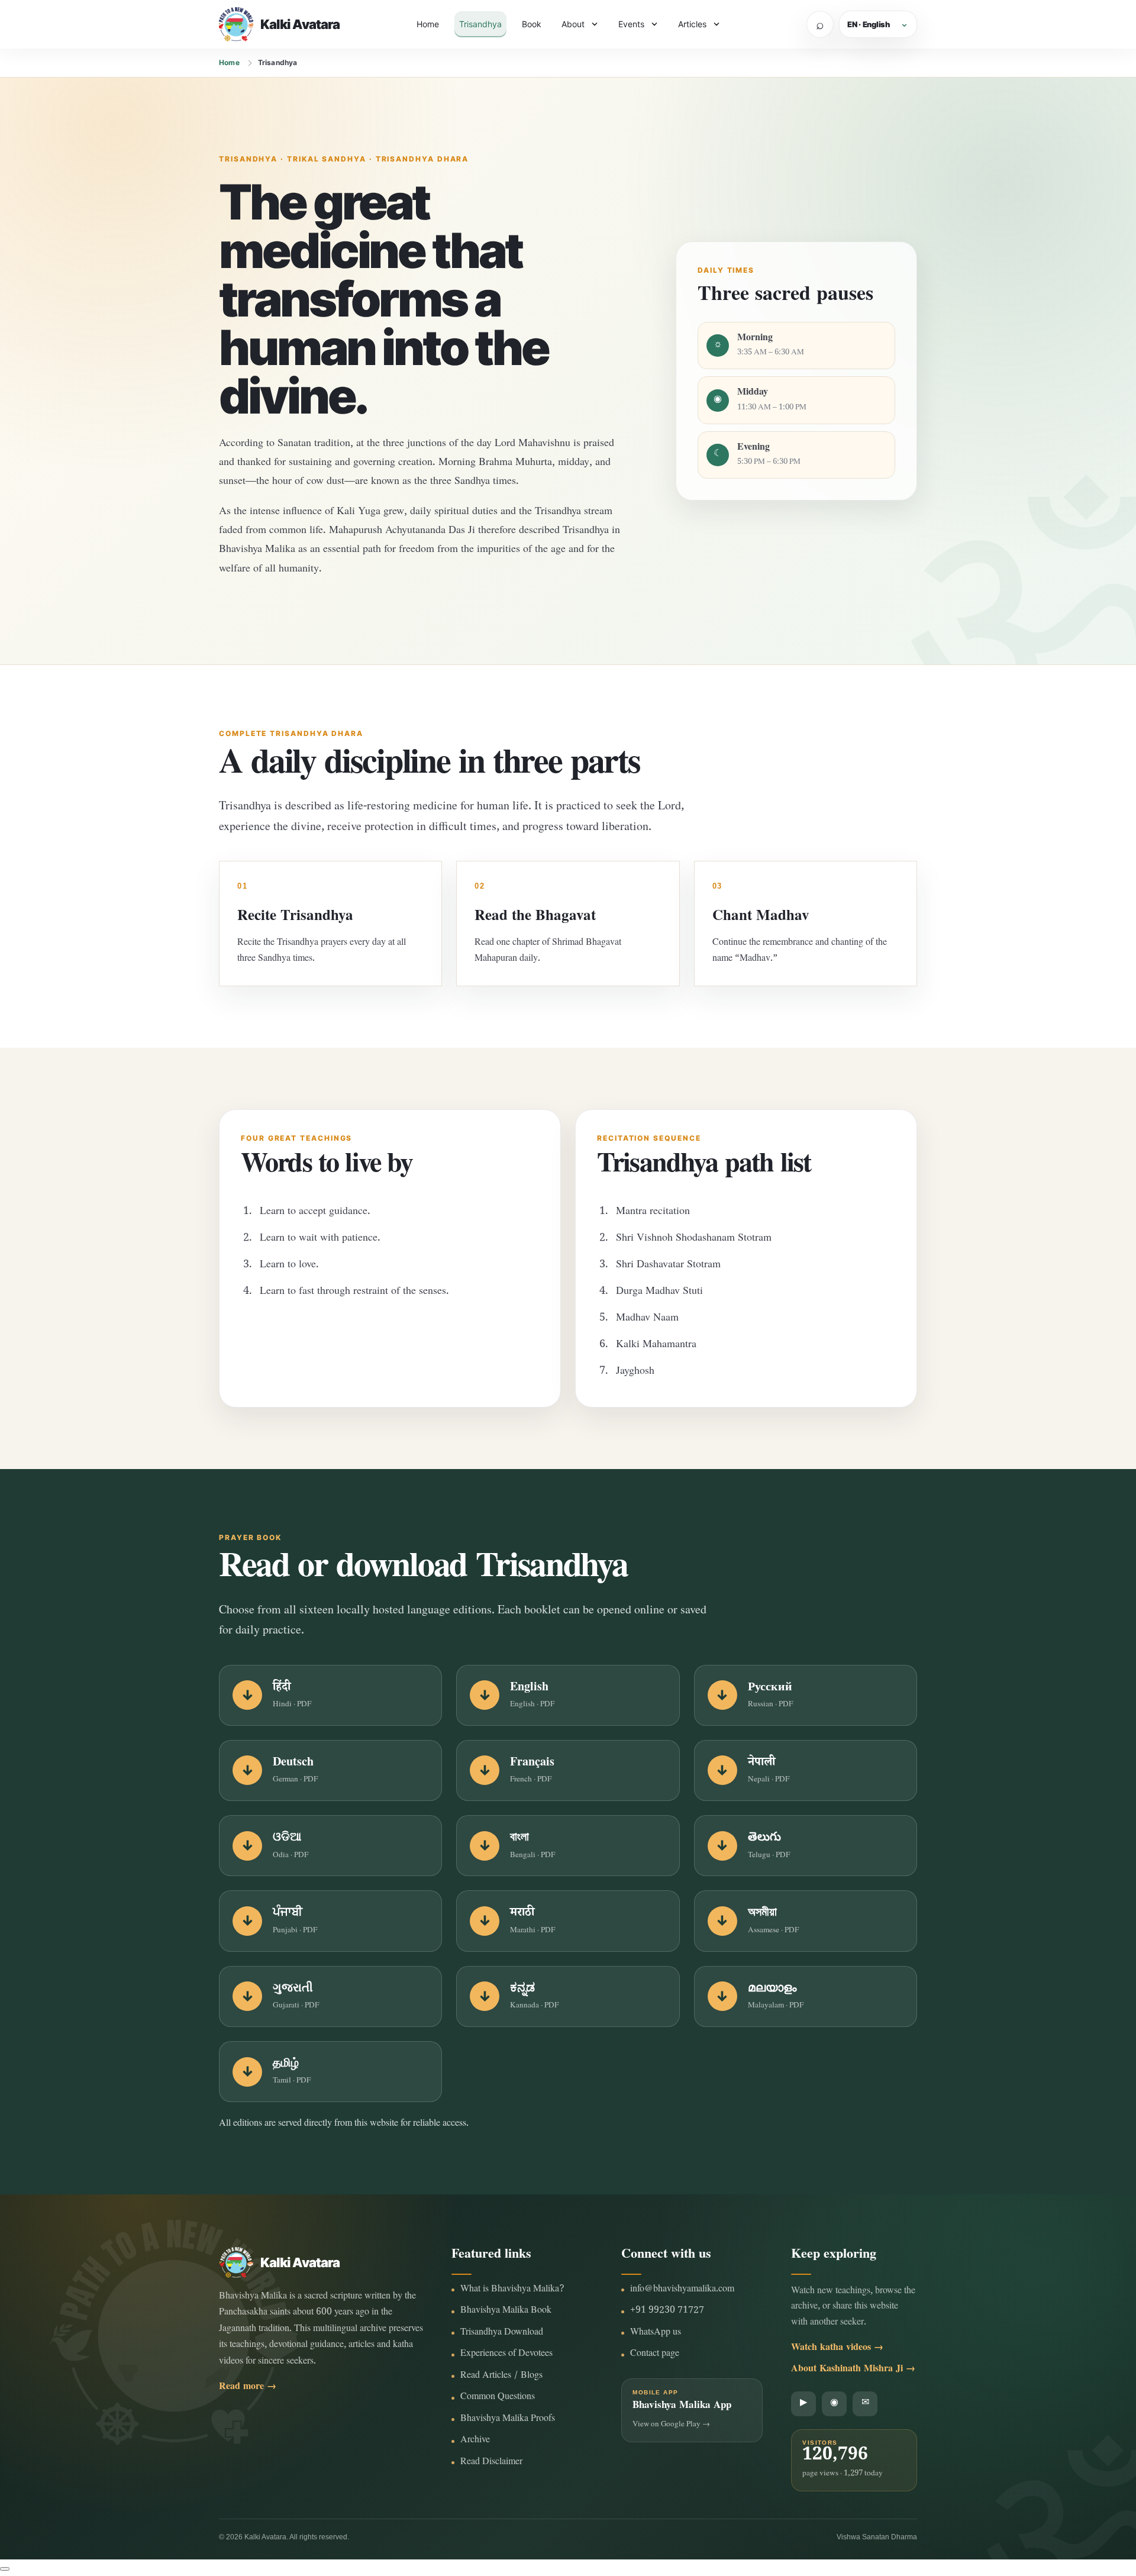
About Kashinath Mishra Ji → (853, 2370)
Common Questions (498, 2398)
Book (532, 24)
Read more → (248, 2388)
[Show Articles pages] (717, 24)
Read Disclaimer (491, 2463)
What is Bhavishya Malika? (512, 2290)
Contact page (655, 2354)
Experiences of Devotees (506, 2354)
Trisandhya (480, 24)
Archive (475, 2441)
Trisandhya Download (502, 2333)
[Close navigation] (5, 2569)
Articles (692, 24)
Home (428, 24)
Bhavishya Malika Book (506, 2311)
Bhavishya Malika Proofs (508, 2420)
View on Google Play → (671, 2425)
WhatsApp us (656, 2333)
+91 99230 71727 (667, 2311)
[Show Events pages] (654, 24)
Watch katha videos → (837, 2349)
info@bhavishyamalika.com (682, 2290)
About (573, 24)
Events (631, 24)
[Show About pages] (595, 24)
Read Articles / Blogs (501, 2376)
